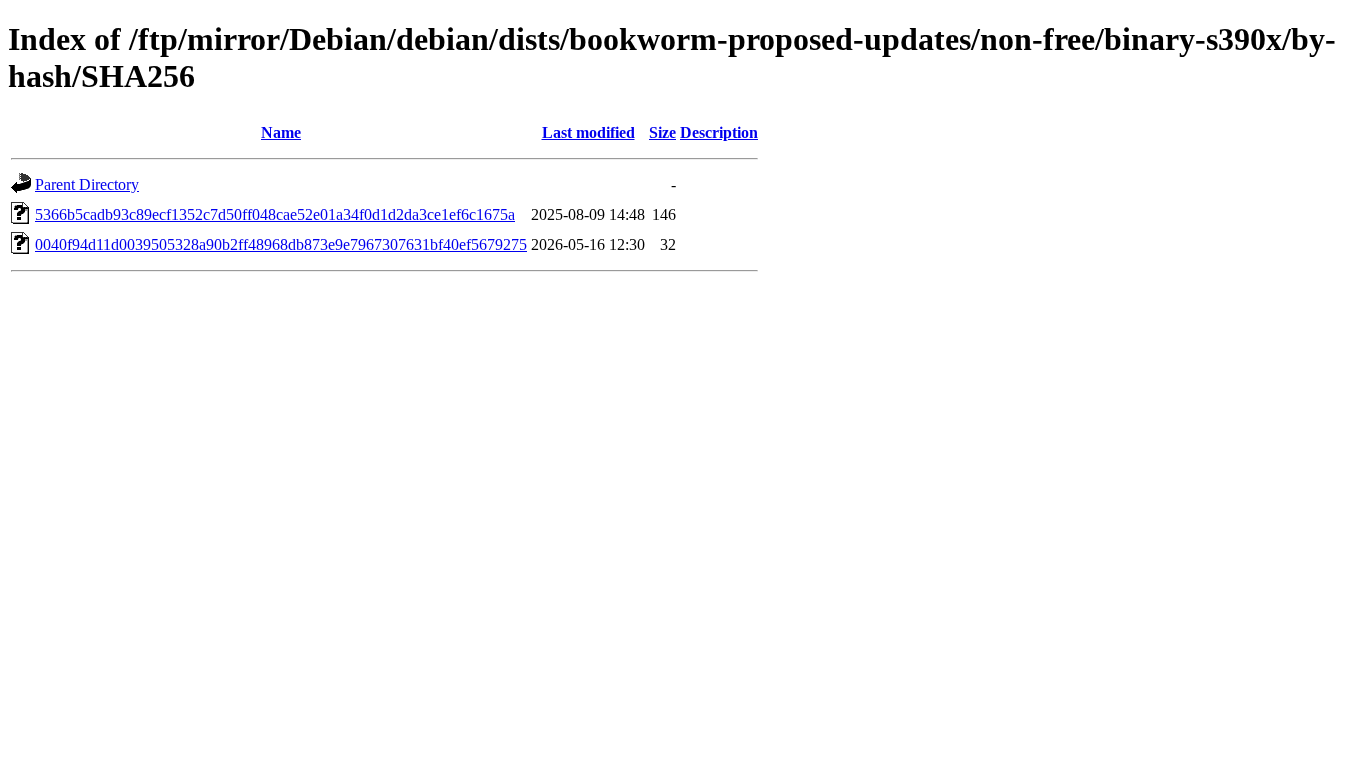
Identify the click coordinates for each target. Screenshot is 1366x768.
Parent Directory (87, 184)
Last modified (588, 132)
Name (281, 132)
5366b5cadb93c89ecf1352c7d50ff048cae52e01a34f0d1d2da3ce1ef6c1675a (275, 214)
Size (662, 132)
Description (719, 132)
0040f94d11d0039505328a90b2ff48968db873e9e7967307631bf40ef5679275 (281, 244)
